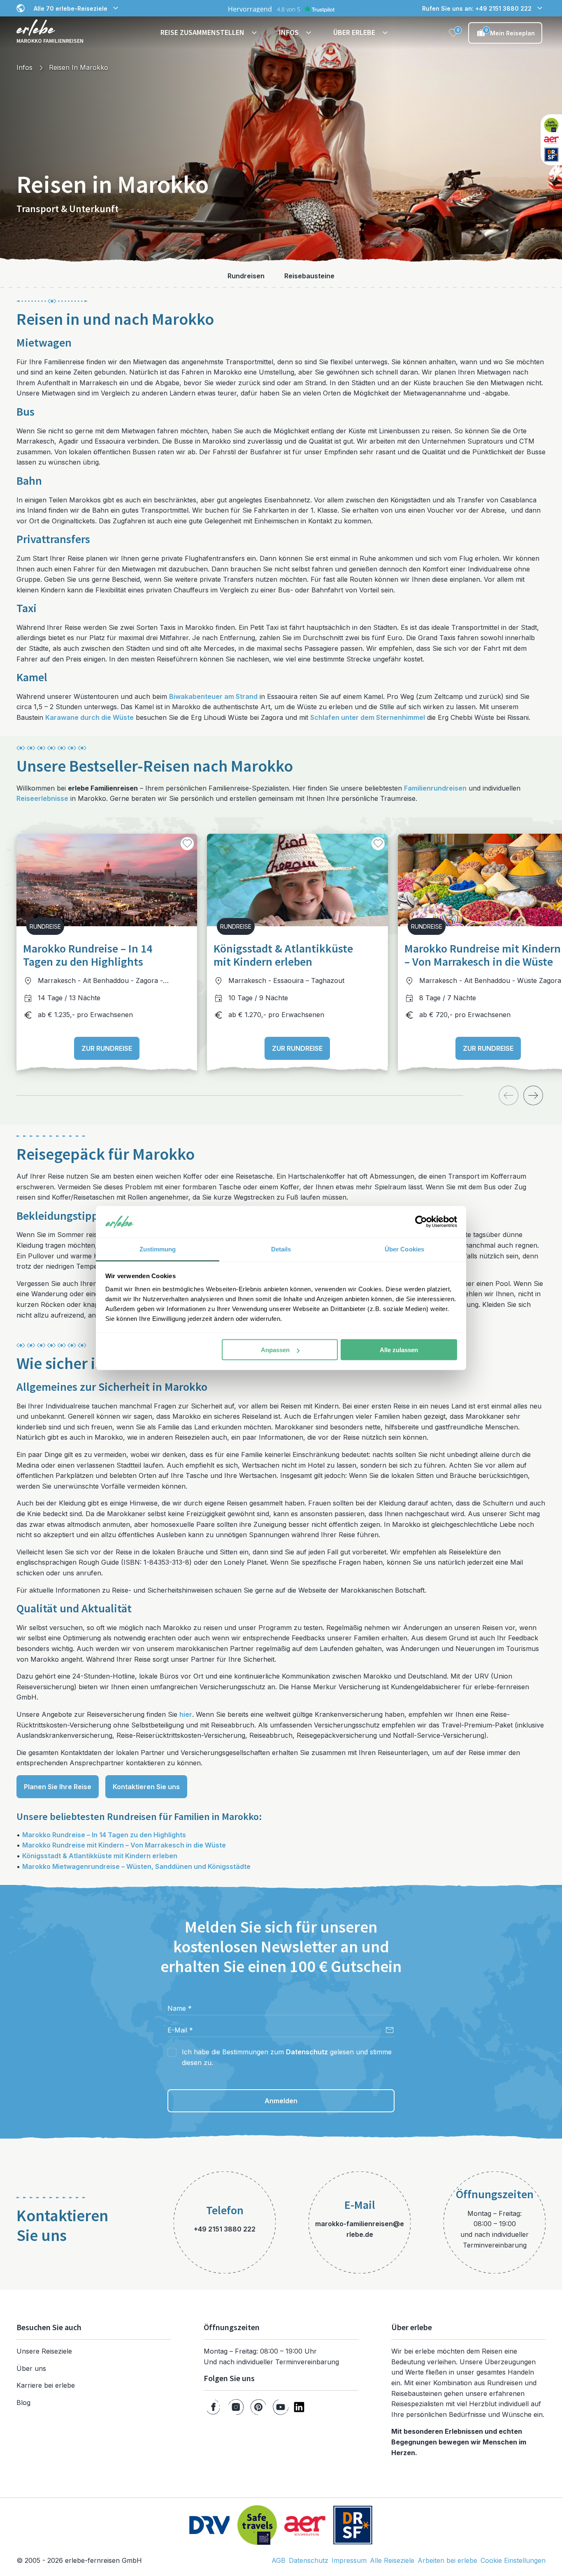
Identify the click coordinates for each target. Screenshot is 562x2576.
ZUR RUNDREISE (107, 1048)
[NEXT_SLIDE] (533, 1095)
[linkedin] (299, 2407)
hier (186, 1714)
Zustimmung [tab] (158, 1249)
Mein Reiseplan (510, 32)
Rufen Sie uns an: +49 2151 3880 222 (477, 8)
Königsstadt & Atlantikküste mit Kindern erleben (100, 1856)
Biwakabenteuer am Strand (213, 696)
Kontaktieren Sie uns (146, 1787)
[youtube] (281, 2407)
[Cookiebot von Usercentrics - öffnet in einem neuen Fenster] (421, 1222)
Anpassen (275, 1350)
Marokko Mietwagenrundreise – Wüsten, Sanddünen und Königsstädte (136, 1866)
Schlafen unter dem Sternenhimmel (368, 717)
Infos (24, 67)
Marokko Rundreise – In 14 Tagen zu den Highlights (104, 1835)
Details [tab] (281, 1249)
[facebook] (213, 2407)
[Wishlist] (453, 33)
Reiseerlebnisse (42, 798)
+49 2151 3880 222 (225, 2229)
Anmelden (281, 2101)
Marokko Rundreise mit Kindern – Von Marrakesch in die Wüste (124, 1845)
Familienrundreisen (435, 788)
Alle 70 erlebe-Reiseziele (71, 8)
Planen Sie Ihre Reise (58, 1787)
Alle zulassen (399, 1350)
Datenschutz (307, 2052)
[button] (210, 33)
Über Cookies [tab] (404, 1249)
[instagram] (236, 2407)
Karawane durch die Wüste (89, 717)
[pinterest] (258, 2407)
